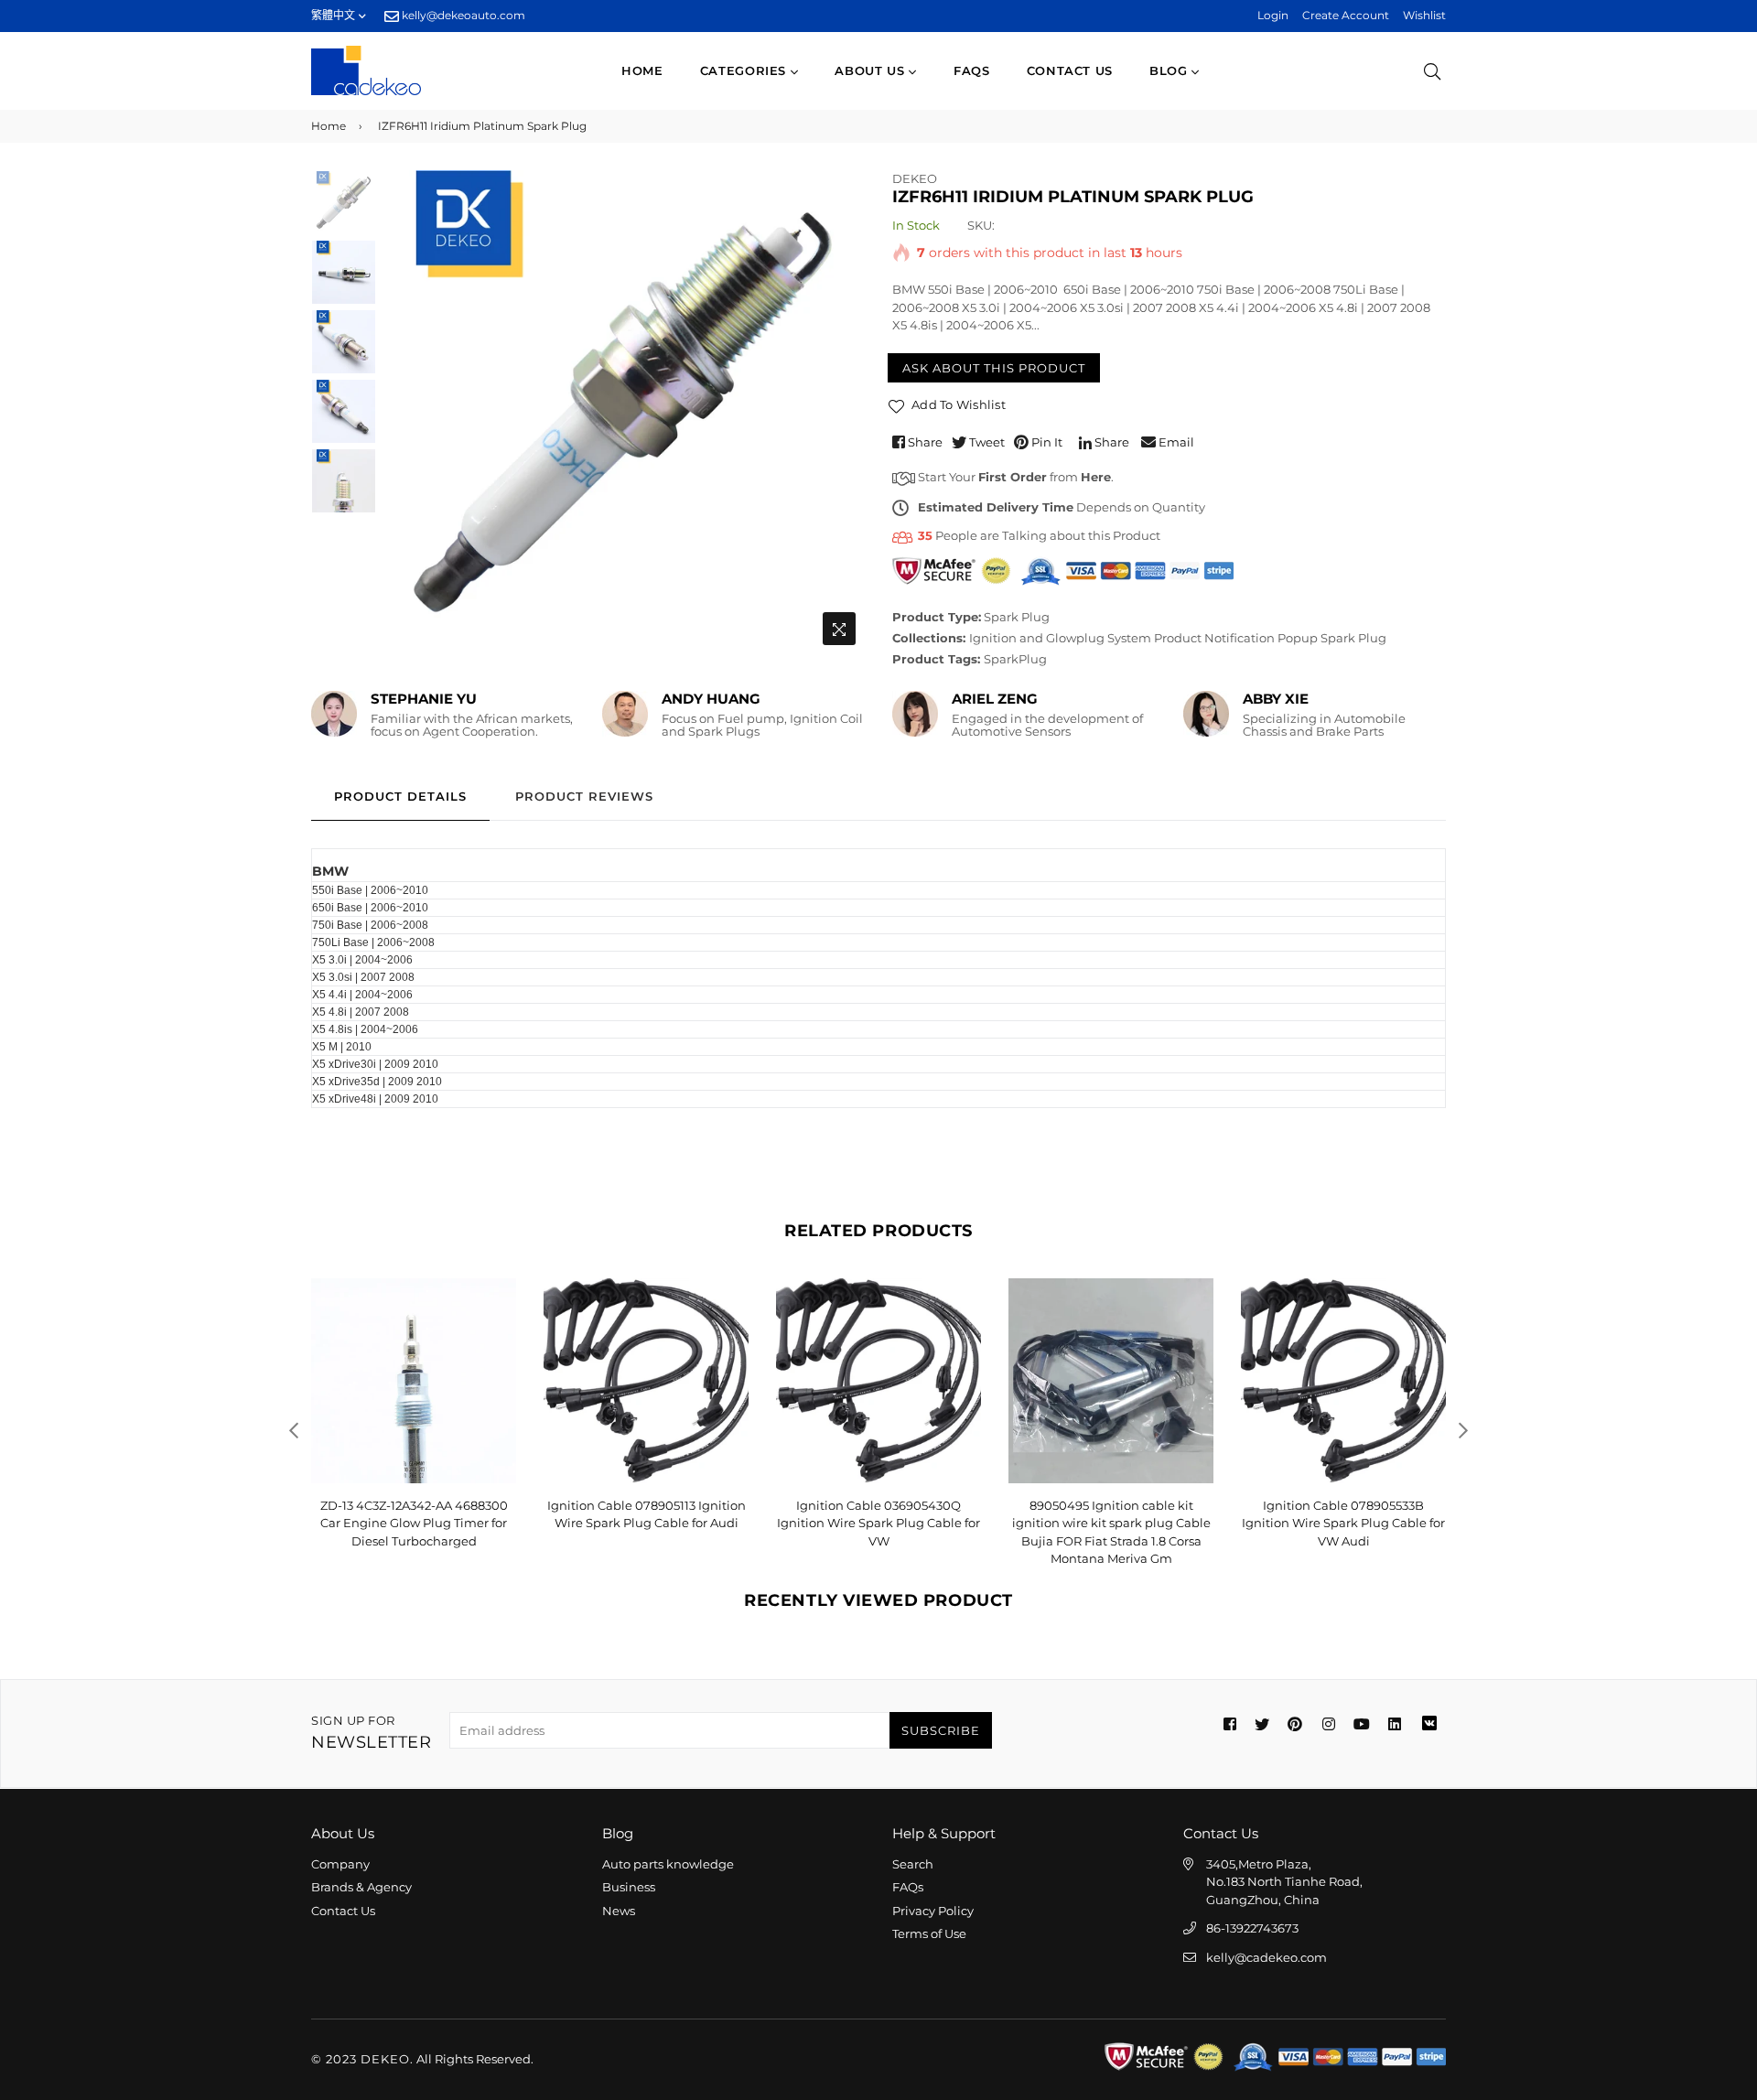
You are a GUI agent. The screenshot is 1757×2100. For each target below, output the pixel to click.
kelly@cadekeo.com (1267, 1957)
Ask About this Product (994, 368)
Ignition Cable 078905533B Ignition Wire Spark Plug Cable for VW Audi (1343, 1523)
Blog (1170, 70)
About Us (872, 70)
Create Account (1346, 15)
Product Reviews (584, 796)
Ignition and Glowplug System (1060, 638)
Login (1273, 15)
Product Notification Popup (1236, 638)
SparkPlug (1015, 659)
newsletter (371, 1733)
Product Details (400, 796)
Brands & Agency (361, 1887)
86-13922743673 (1252, 1928)
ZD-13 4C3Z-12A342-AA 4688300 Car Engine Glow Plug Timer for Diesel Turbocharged (414, 1523)
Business (629, 1887)
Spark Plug (1017, 617)
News (619, 1911)
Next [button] (842, 412)
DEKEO (915, 178)
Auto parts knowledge (668, 1864)
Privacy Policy (933, 1911)
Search (913, 1864)
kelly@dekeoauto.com (462, 15)
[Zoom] (839, 629)
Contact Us (343, 1911)
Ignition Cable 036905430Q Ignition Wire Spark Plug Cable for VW (878, 1523)
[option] (623, 412)
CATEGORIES (745, 70)
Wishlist (1424, 15)
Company (340, 1864)
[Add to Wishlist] (496, 1322)
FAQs (972, 70)
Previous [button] (404, 412)
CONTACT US (1070, 70)
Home (642, 70)
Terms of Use (929, 1933)
